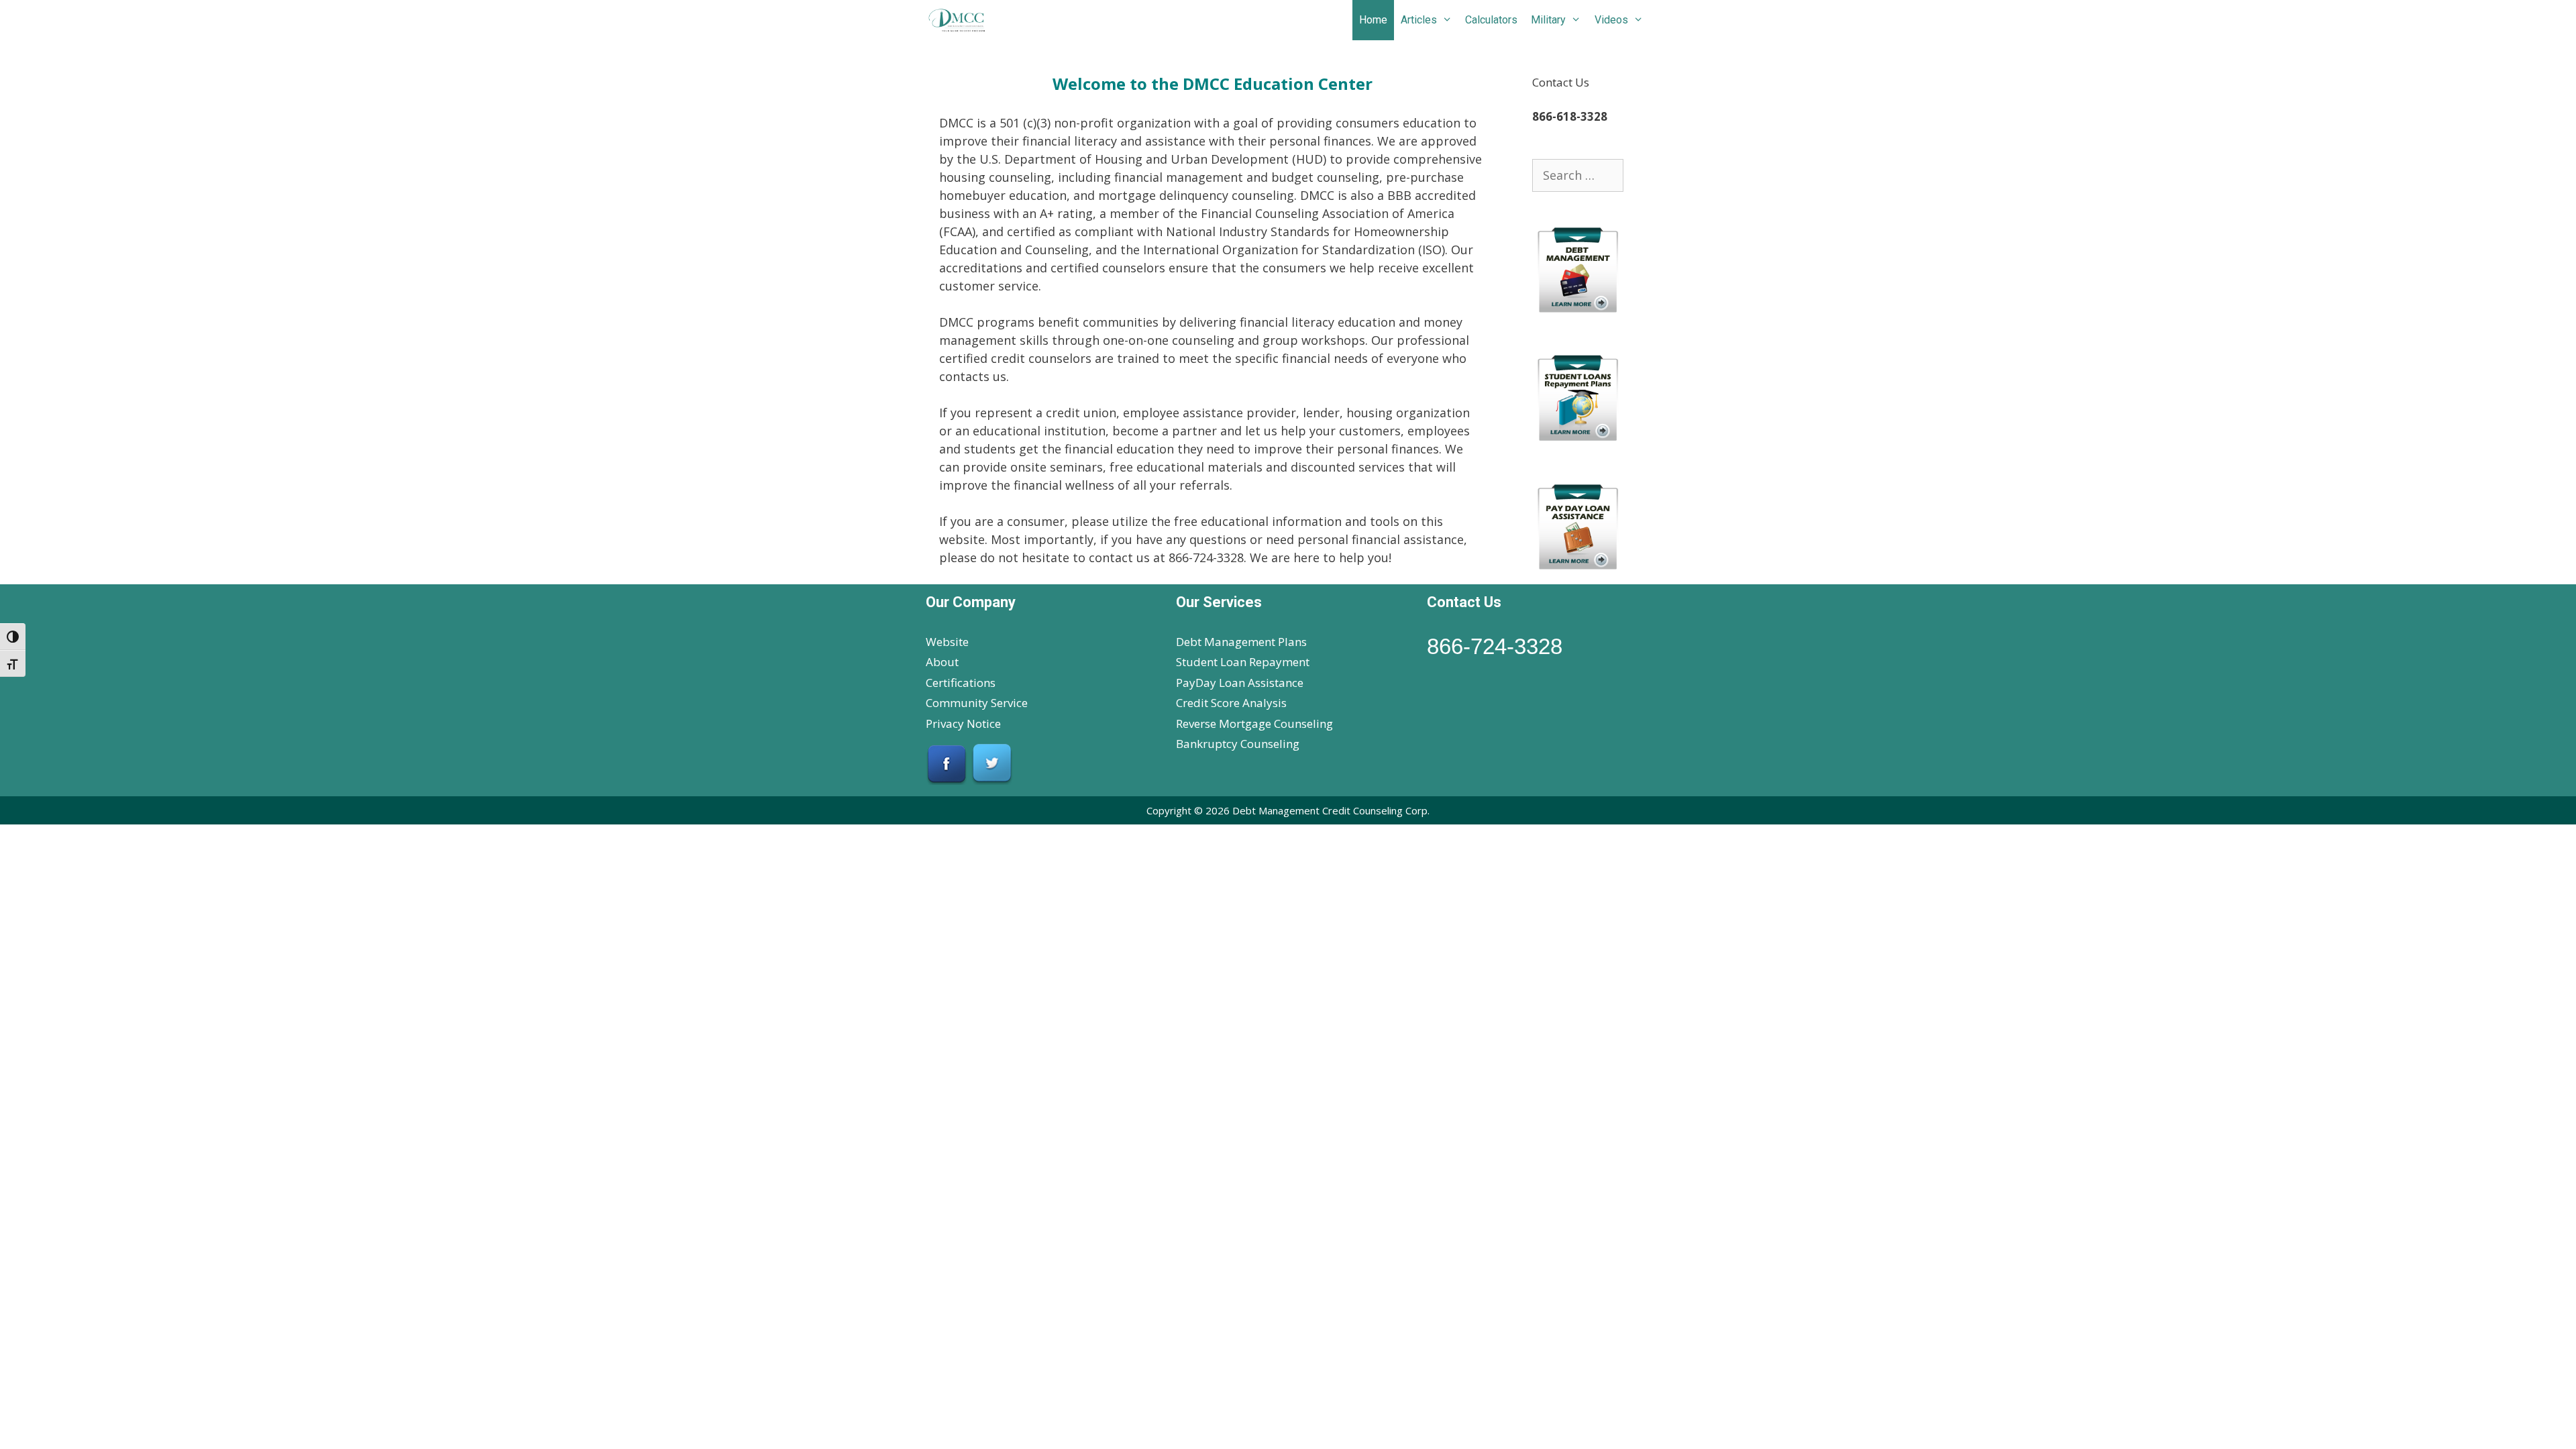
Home (1373, 20)
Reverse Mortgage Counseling (1254, 723)
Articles (1419, 20)
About (942, 662)
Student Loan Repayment (1243, 662)
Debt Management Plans (1241, 642)
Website (947, 642)
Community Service (977, 703)
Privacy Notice (963, 723)
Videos (1611, 20)
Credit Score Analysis (1231, 703)
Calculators (1491, 20)
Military (1548, 20)
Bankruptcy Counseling (1238, 744)
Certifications (961, 683)
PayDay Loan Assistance (1240, 683)
